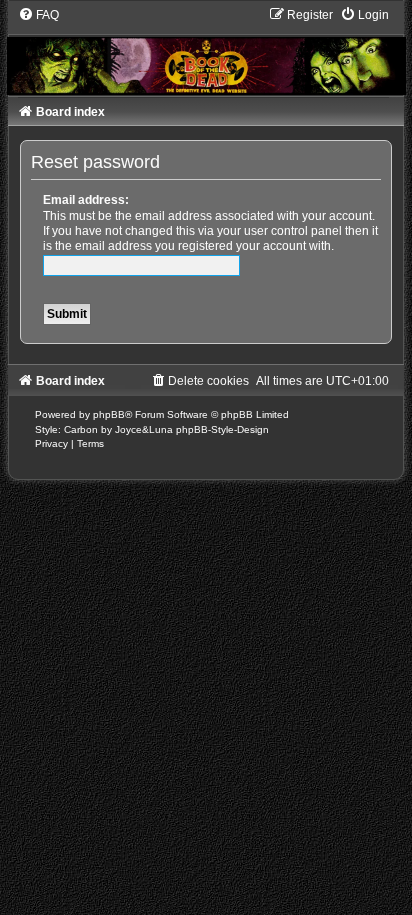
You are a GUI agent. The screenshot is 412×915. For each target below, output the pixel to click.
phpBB (109, 414)
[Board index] (206, 50)
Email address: (86, 200)
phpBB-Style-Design (222, 429)
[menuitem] (38, 15)
